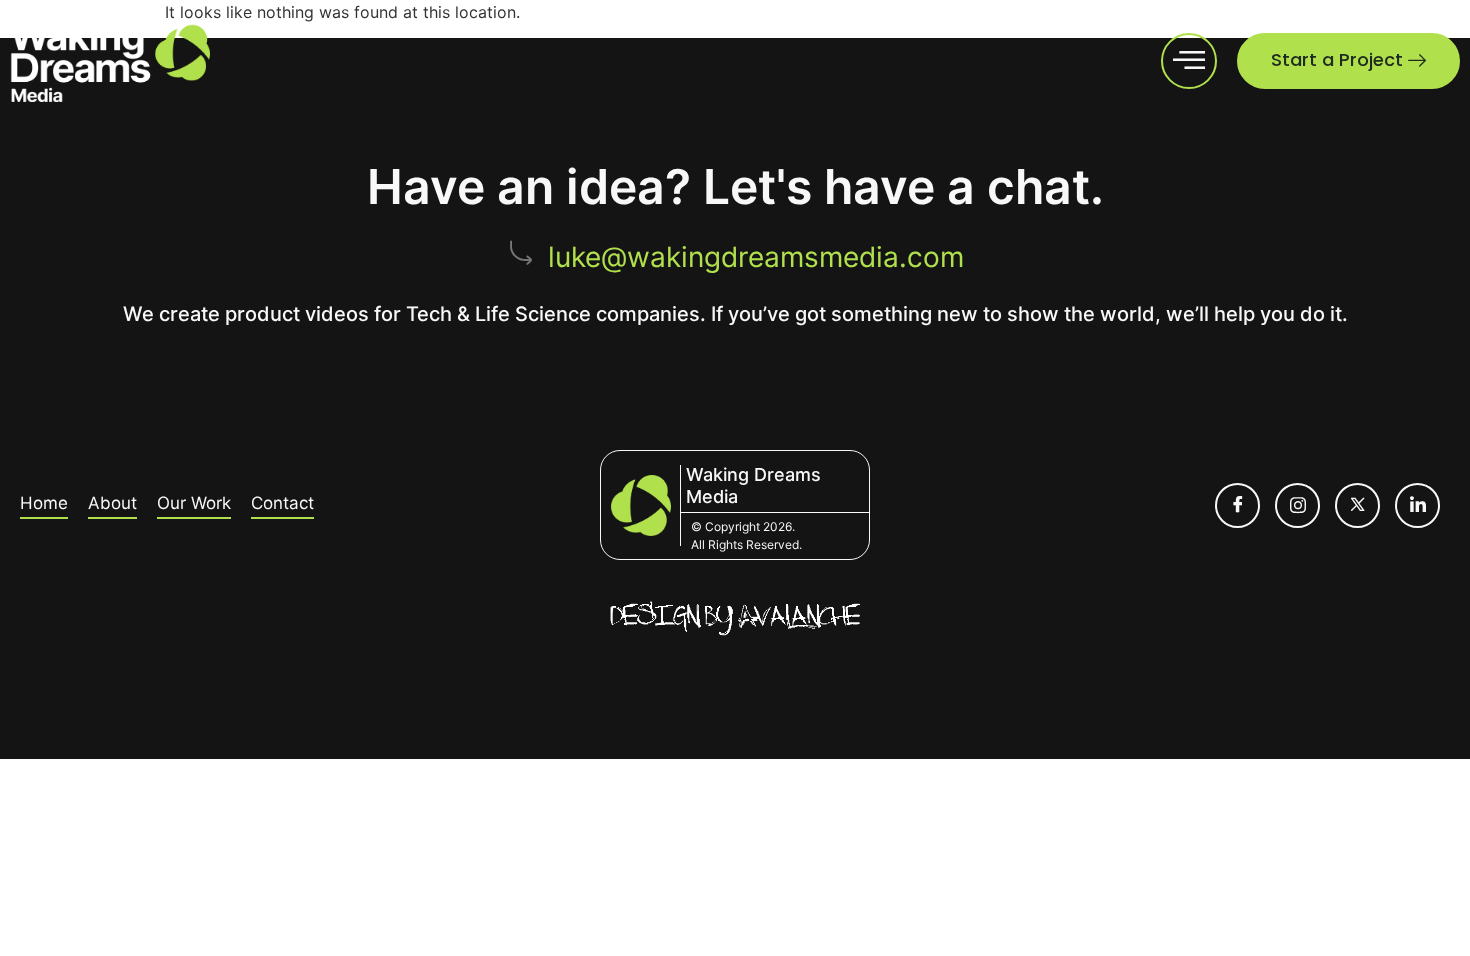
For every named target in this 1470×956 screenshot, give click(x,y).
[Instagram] (1297, 505)
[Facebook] (1237, 505)
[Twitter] (1357, 505)
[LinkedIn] (1417, 505)
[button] (1189, 61)
